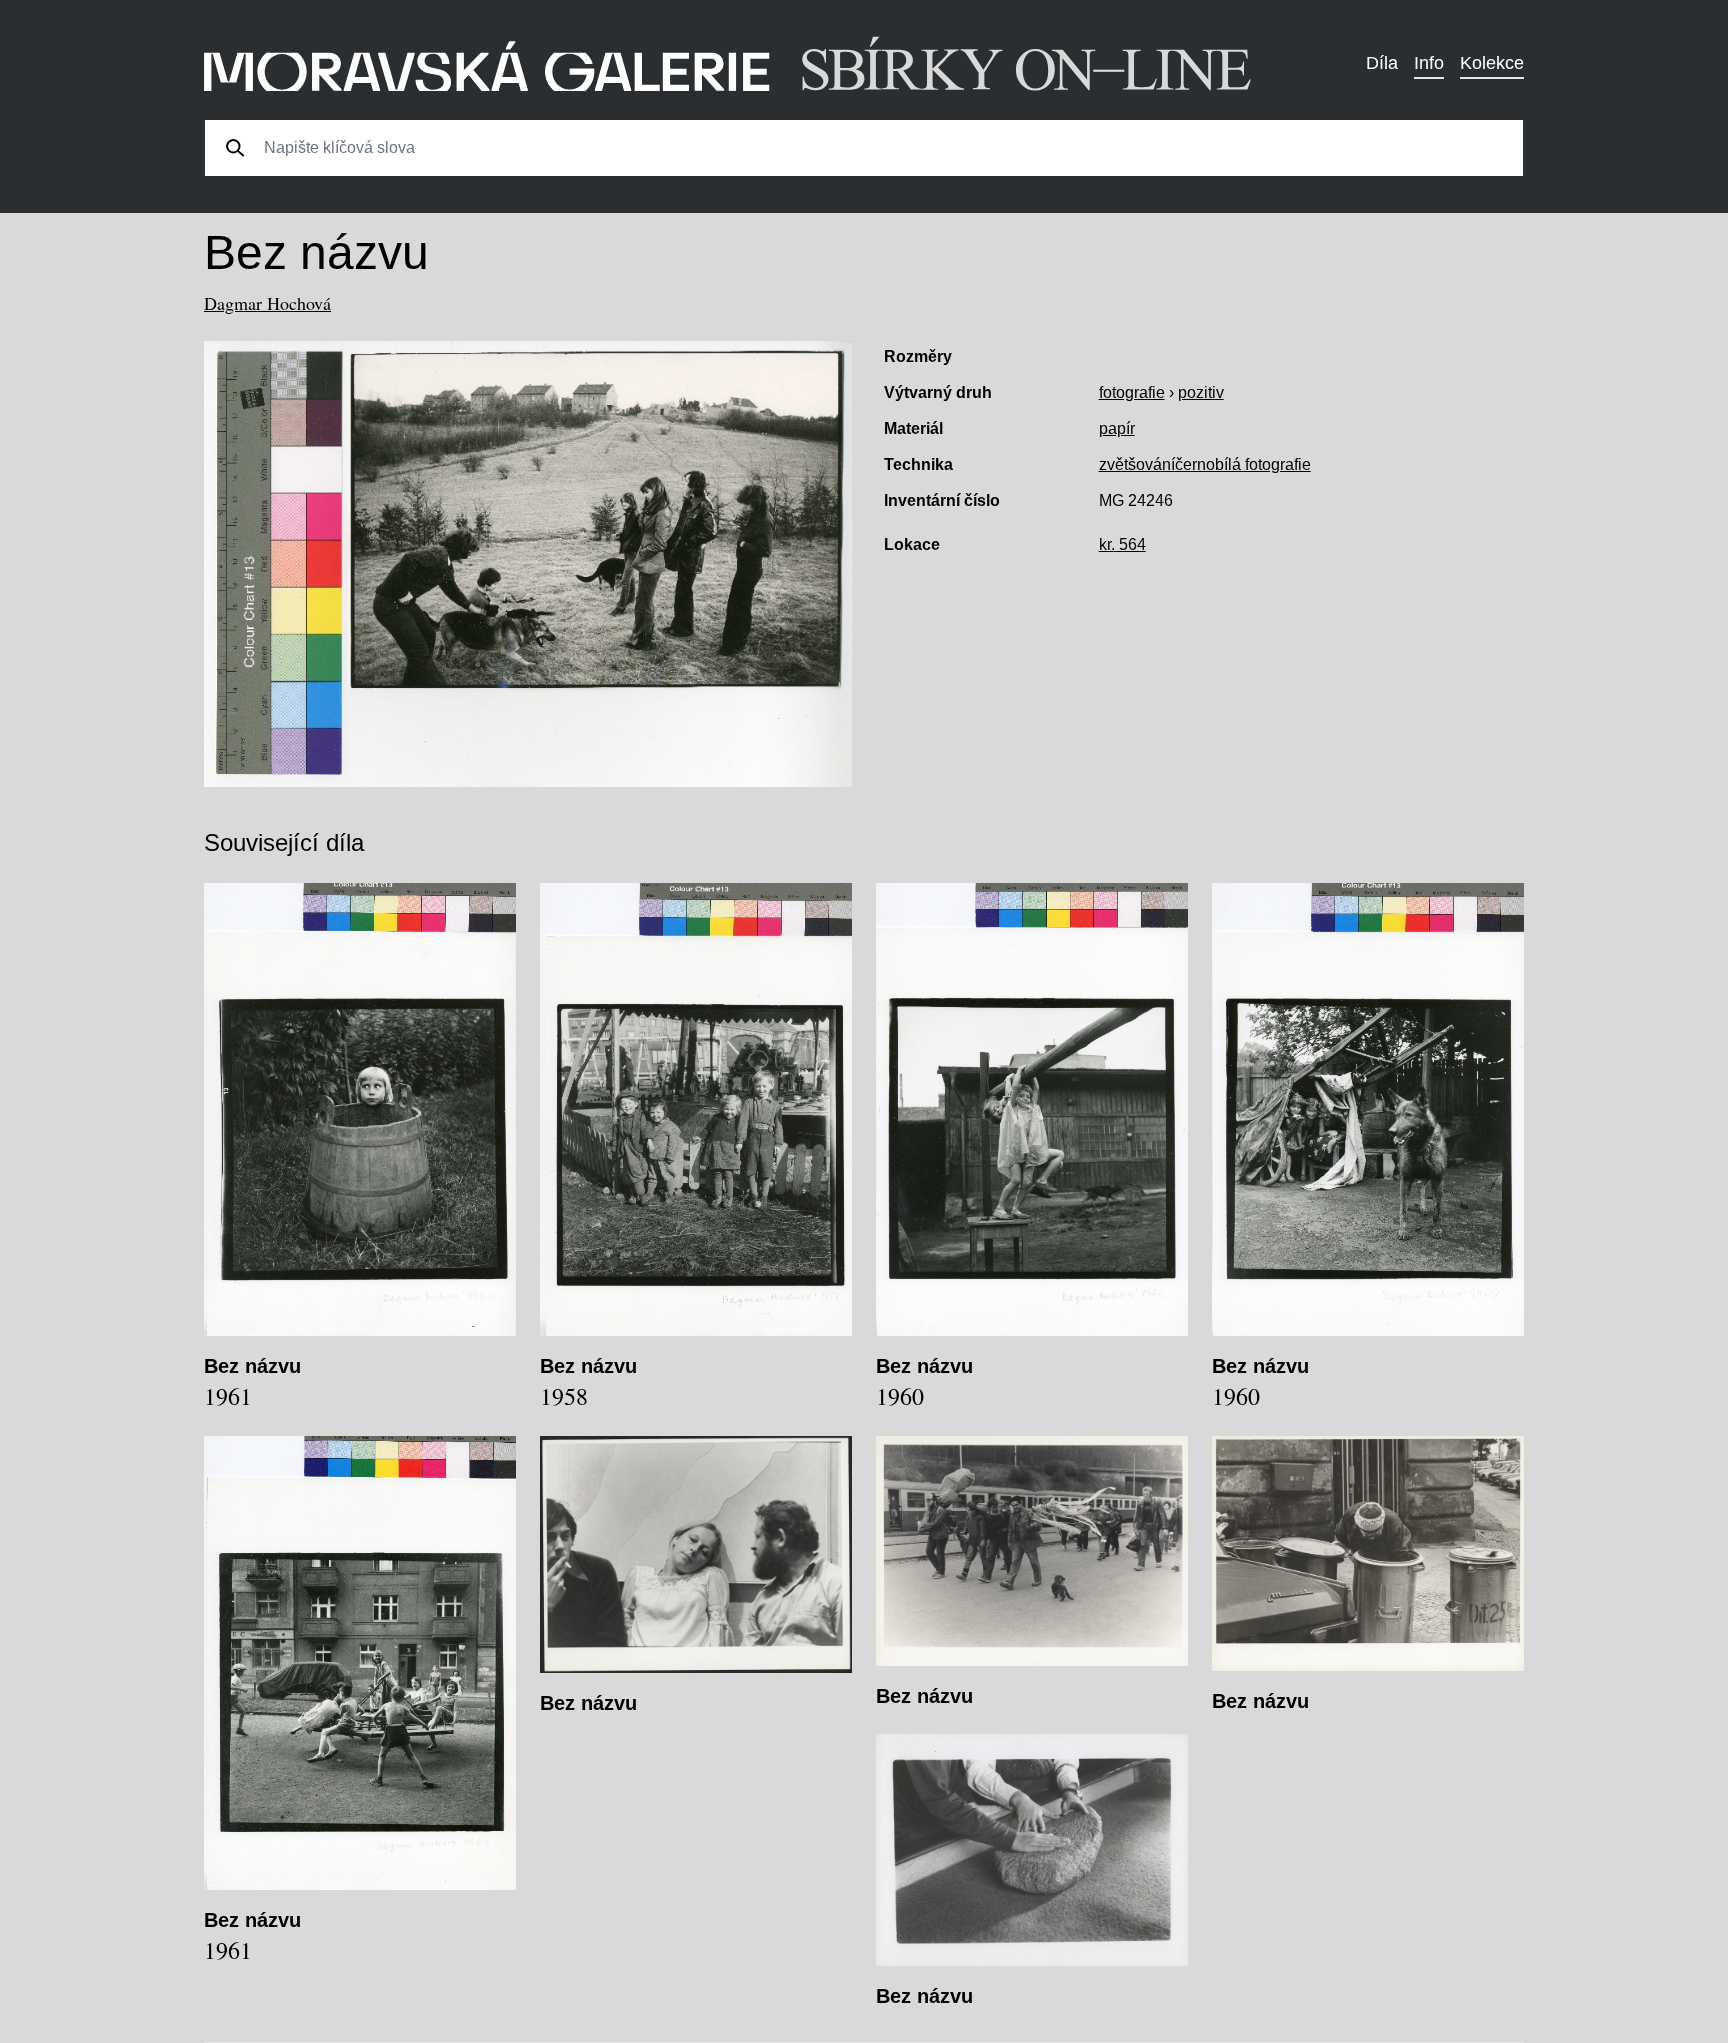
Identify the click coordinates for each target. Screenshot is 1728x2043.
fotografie (1132, 392)
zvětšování (1137, 464)
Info (1429, 63)
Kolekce (1492, 63)
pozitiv (1201, 392)
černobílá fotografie (1243, 464)
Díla (1382, 63)
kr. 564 (1122, 544)
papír (1117, 428)
